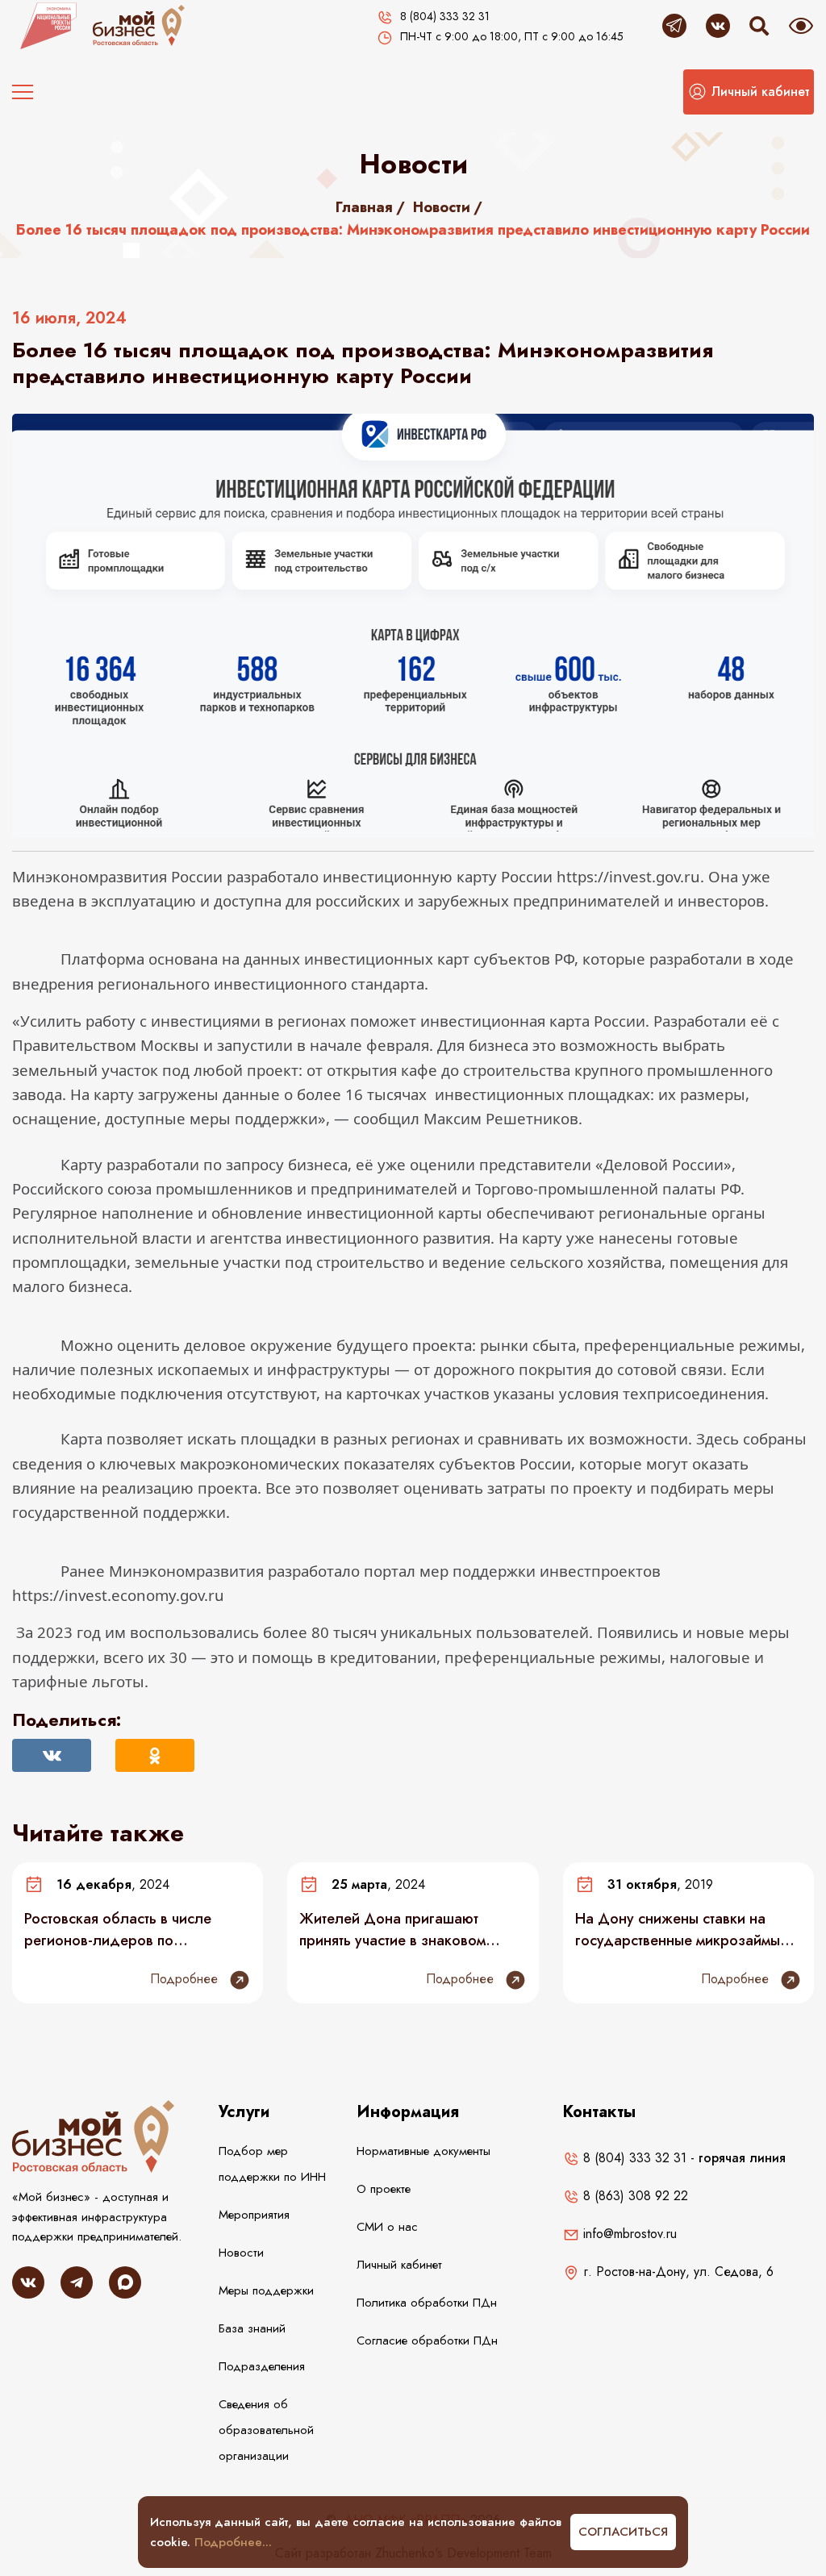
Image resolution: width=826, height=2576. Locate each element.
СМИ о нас (387, 2227)
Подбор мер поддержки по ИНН (272, 2164)
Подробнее (186, 1979)
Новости (442, 207)
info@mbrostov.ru (628, 2234)
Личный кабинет (399, 2265)
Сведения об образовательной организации (266, 2430)
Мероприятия (254, 2215)
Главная (364, 207)
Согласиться (623, 2532)
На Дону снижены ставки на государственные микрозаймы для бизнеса (678, 1929)
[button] (749, 92)
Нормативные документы (423, 2151)
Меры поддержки (266, 2290)
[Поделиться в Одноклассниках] (155, 1755)
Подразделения (262, 2366)
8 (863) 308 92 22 (634, 2196)
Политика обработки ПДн (427, 2303)
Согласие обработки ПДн (427, 2340)
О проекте (384, 2189)
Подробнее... (233, 2542)
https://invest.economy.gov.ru (118, 1595)
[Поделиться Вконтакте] (52, 1755)
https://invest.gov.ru (628, 876)
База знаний (252, 2328)
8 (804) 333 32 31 (633, 2158)
